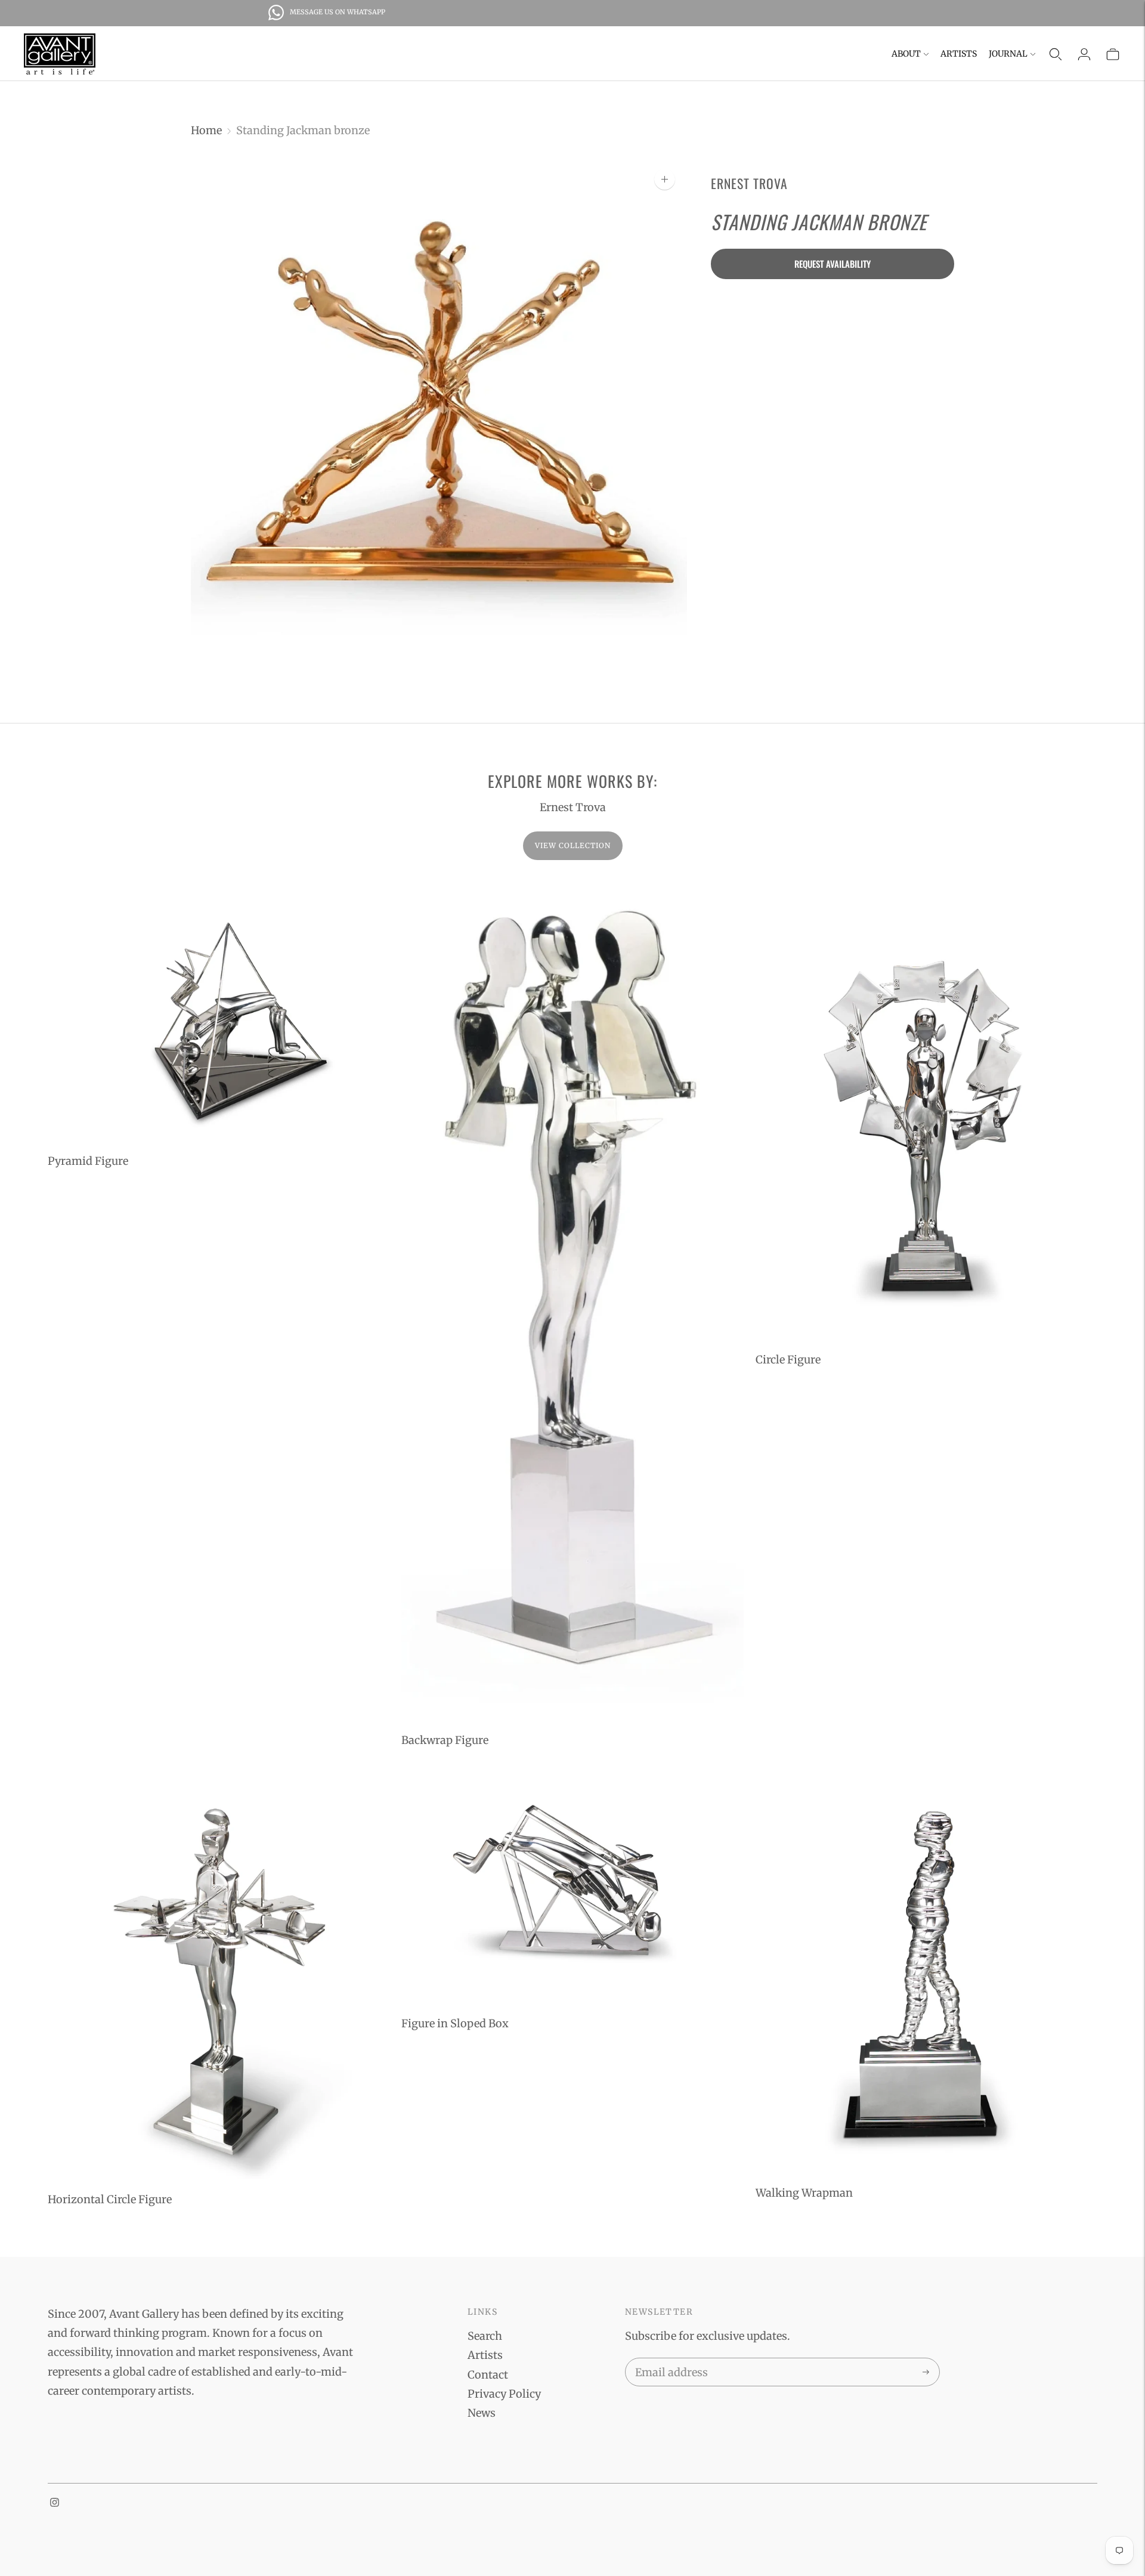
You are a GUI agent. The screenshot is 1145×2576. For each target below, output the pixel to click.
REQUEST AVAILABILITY (833, 263)
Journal (1008, 54)
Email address (669, 2360)
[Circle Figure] (926, 1112)
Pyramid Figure (88, 1161)
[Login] (1084, 54)
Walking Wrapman (804, 2193)
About (906, 54)
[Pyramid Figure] (219, 1012)
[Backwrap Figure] (572, 1302)
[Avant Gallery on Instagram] (55, 2503)
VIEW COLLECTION (573, 845)
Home (206, 130)
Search (485, 2336)
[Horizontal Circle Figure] (219, 1976)
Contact (488, 2375)
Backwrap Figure (445, 1740)
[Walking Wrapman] (926, 1973)
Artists (959, 54)
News (482, 2413)
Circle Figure (788, 1360)
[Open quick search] (1056, 54)
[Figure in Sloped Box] (572, 1889)
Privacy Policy (504, 2394)
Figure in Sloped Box (455, 2023)
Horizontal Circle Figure (110, 2199)
